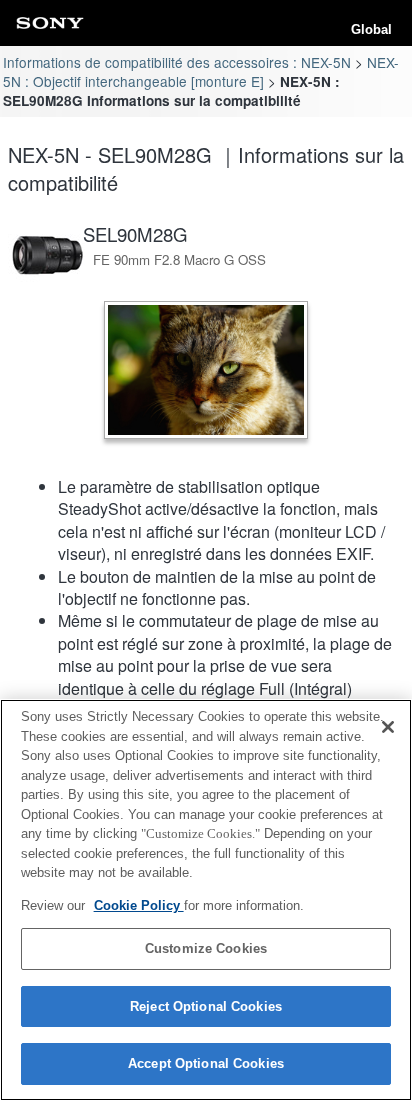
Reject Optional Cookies (206, 1006)
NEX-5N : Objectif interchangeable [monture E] (200, 71)
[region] (206, 900)
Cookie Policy (139, 905)
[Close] (388, 727)
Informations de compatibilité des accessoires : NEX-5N (177, 62)
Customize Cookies (206, 948)
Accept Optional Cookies (206, 1063)
